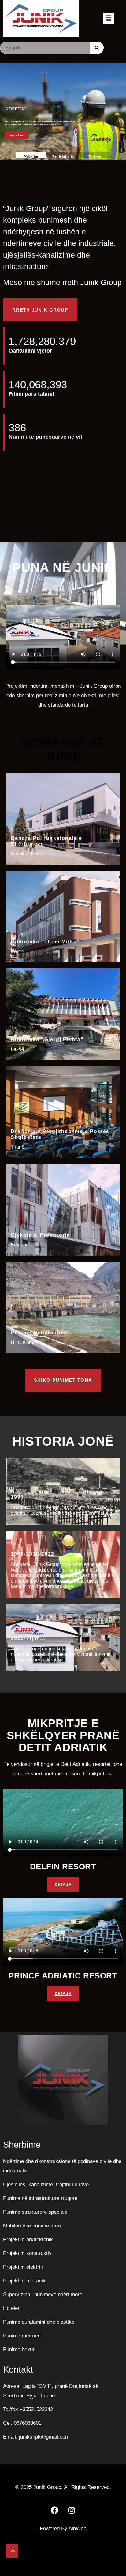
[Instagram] (72, 2510)
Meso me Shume (17, 135)
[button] (109, 18)
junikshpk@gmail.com (44, 2437)
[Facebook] (55, 2510)
